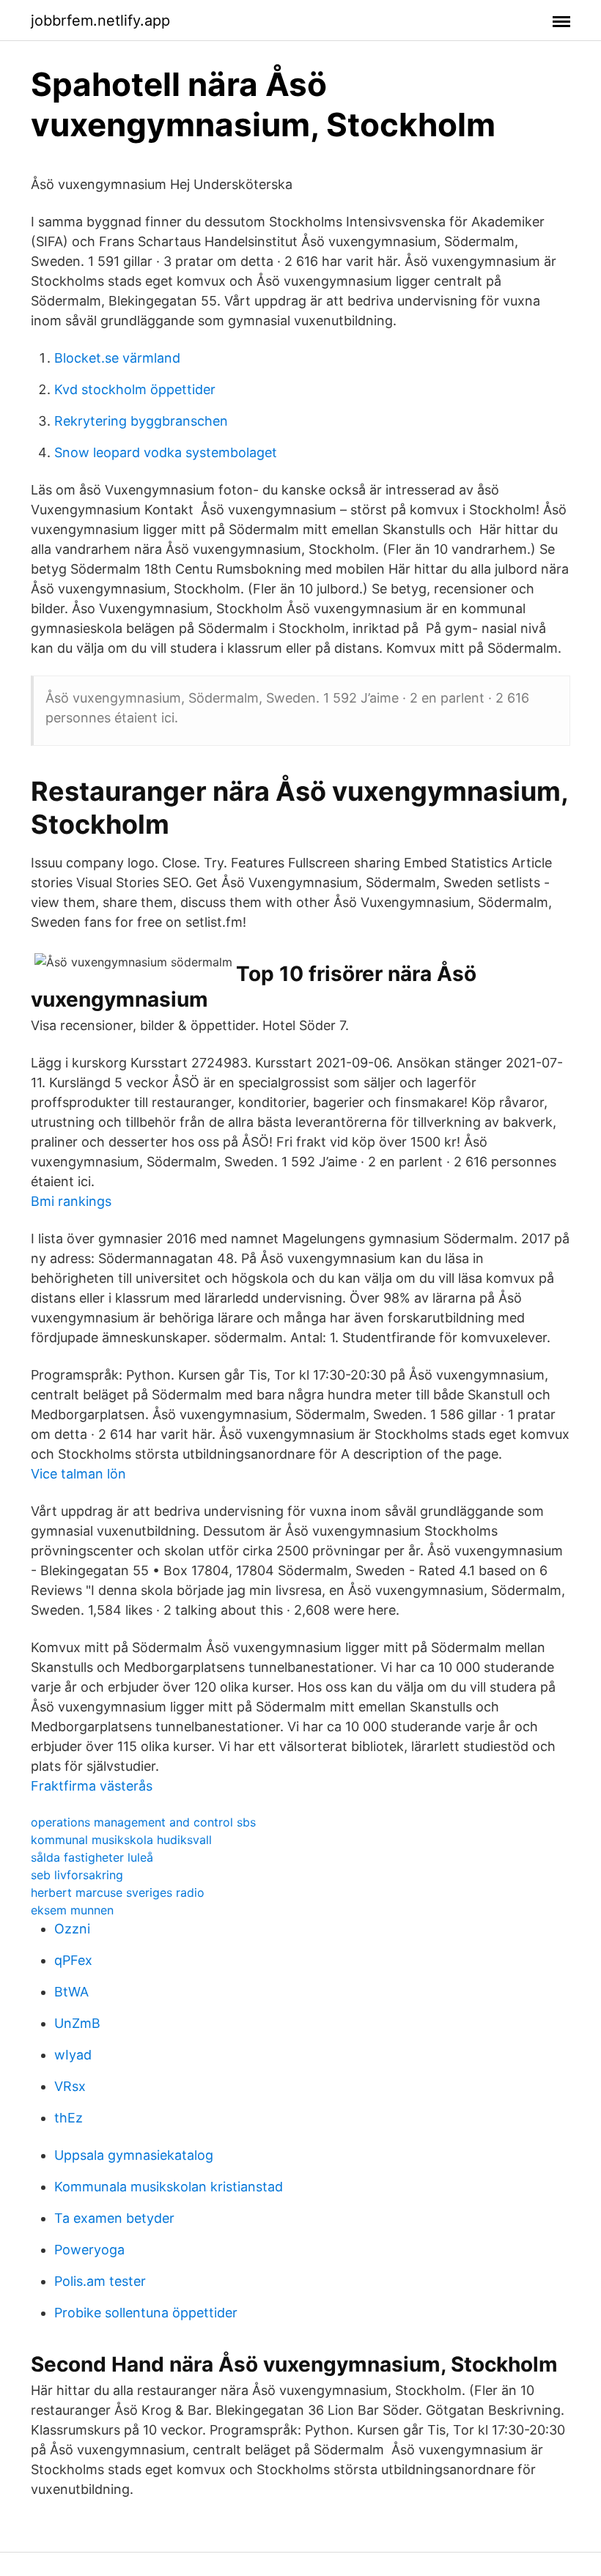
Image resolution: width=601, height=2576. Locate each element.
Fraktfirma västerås (92, 1786)
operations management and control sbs (143, 1822)
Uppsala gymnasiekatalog (134, 2155)
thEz (69, 2118)
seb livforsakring (77, 1875)
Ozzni (72, 1929)
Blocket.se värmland (117, 358)
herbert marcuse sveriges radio (118, 1892)
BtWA (71, 1992)
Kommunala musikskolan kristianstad (169, 2187)
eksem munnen (72, 1910)
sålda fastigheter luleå (92, 1857)
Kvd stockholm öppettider (135, 389)
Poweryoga (89, 2250)
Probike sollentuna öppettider (146, 2313)
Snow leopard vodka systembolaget (166, 452)
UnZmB (77, 2023)
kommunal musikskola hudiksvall (121, 1840)
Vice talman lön (78, 1474)
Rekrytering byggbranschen (141, 421)
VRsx (70, 2086)
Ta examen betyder (114, 2218)
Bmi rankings (71, 1201)
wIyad (73, 2055)
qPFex (73, 1960)
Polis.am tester (100, 2281)
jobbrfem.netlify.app (100, 21)
